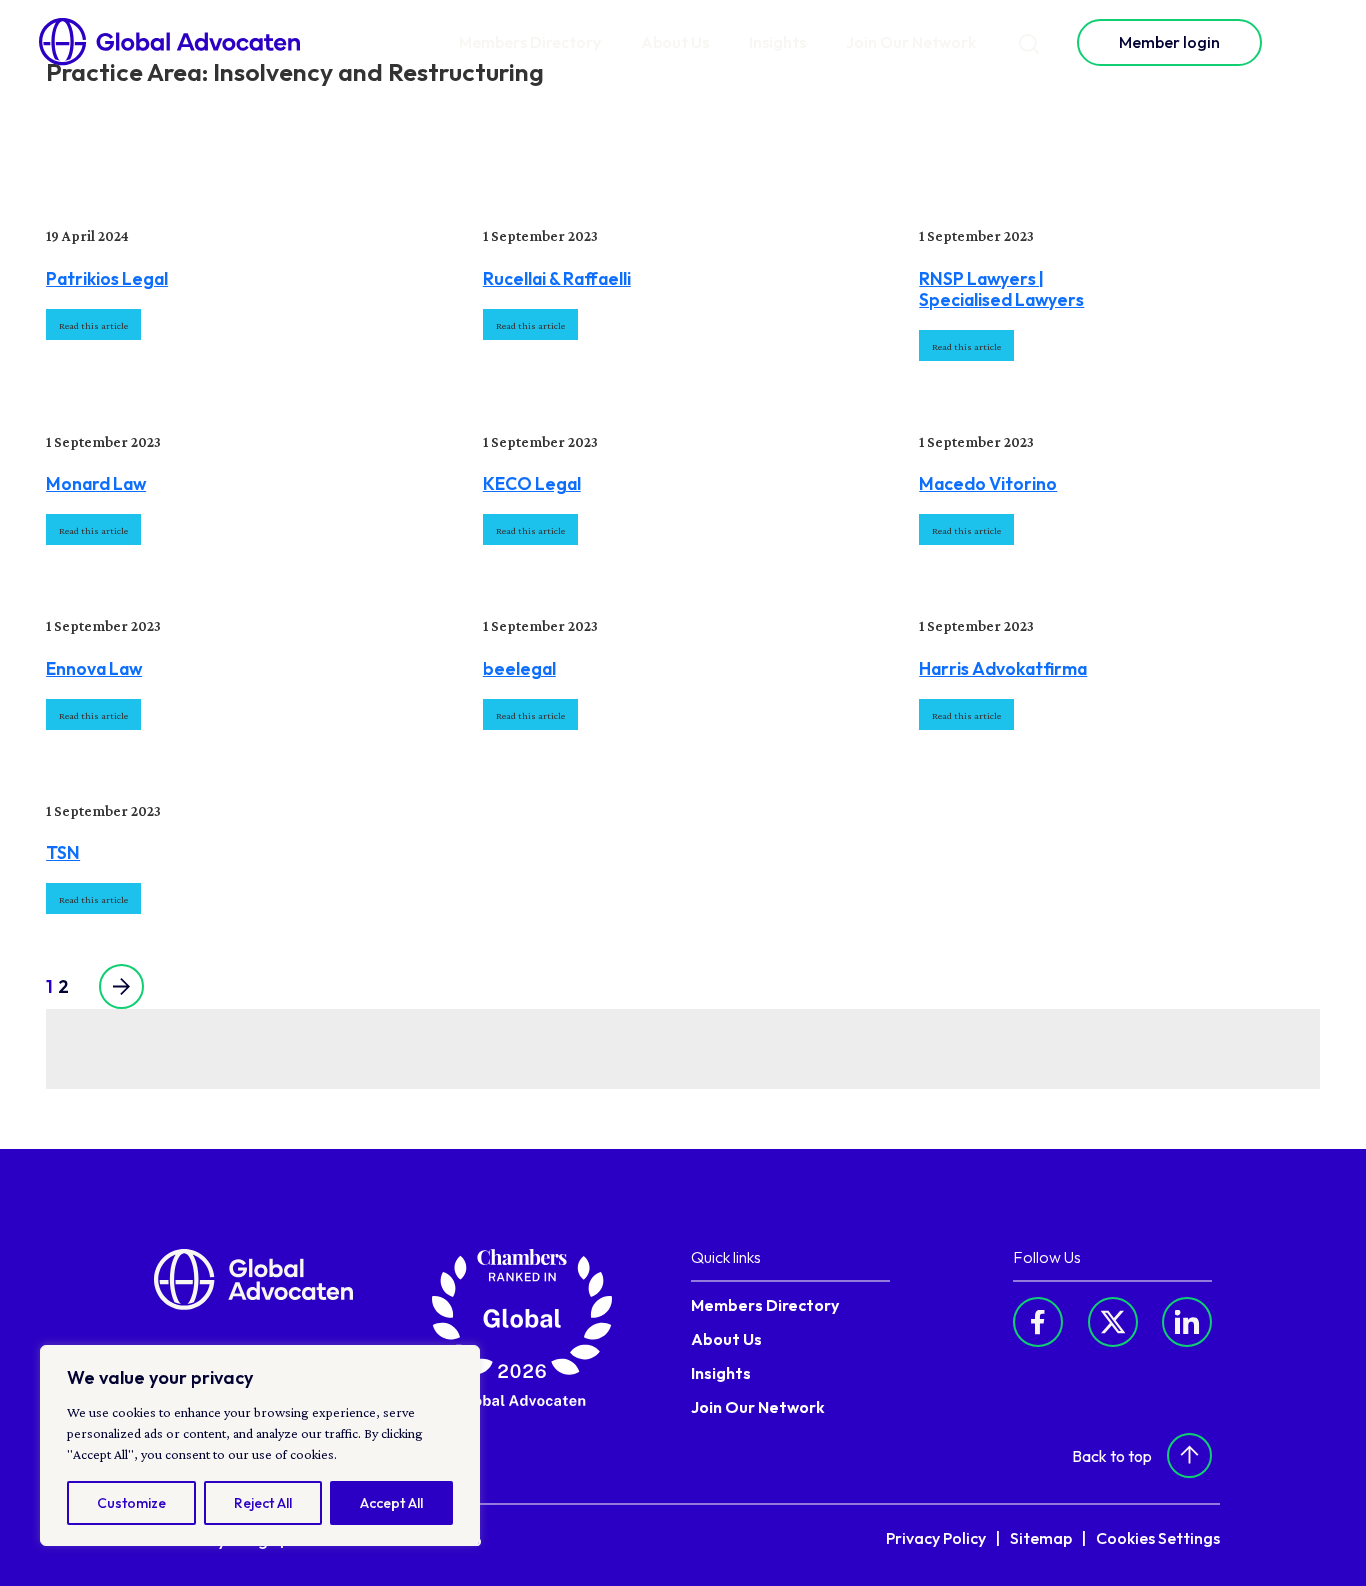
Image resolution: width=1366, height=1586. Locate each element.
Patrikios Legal (107, 278)
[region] (260, 1445)
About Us (675, 42)
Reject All (263, 1503)
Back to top (1112, 1456)
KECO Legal (532, 483)
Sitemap (1041, 1538)
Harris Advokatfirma (1003, 668)
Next (109, 986)
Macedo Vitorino (988, 483)
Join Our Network (911, 42)
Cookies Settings (1158, 1538)
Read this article (93, 325)
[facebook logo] (1038, 1322)
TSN (63, 852)
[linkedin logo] (1187, 1322)
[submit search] (1029, 42)
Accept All (391, 1503)
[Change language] (1307, 42)
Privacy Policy (936, 1538)
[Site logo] (170, 42)
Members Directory (530, 42)
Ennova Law (94, 668)
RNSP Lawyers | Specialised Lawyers (1001, 289)
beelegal (519, 668)
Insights (777, 42)
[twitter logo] (1113, 1322)
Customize (131, 1503)
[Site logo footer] (254, 1278)
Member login (1169, 42)
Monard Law (96, 483)
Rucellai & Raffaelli (557, 278)
